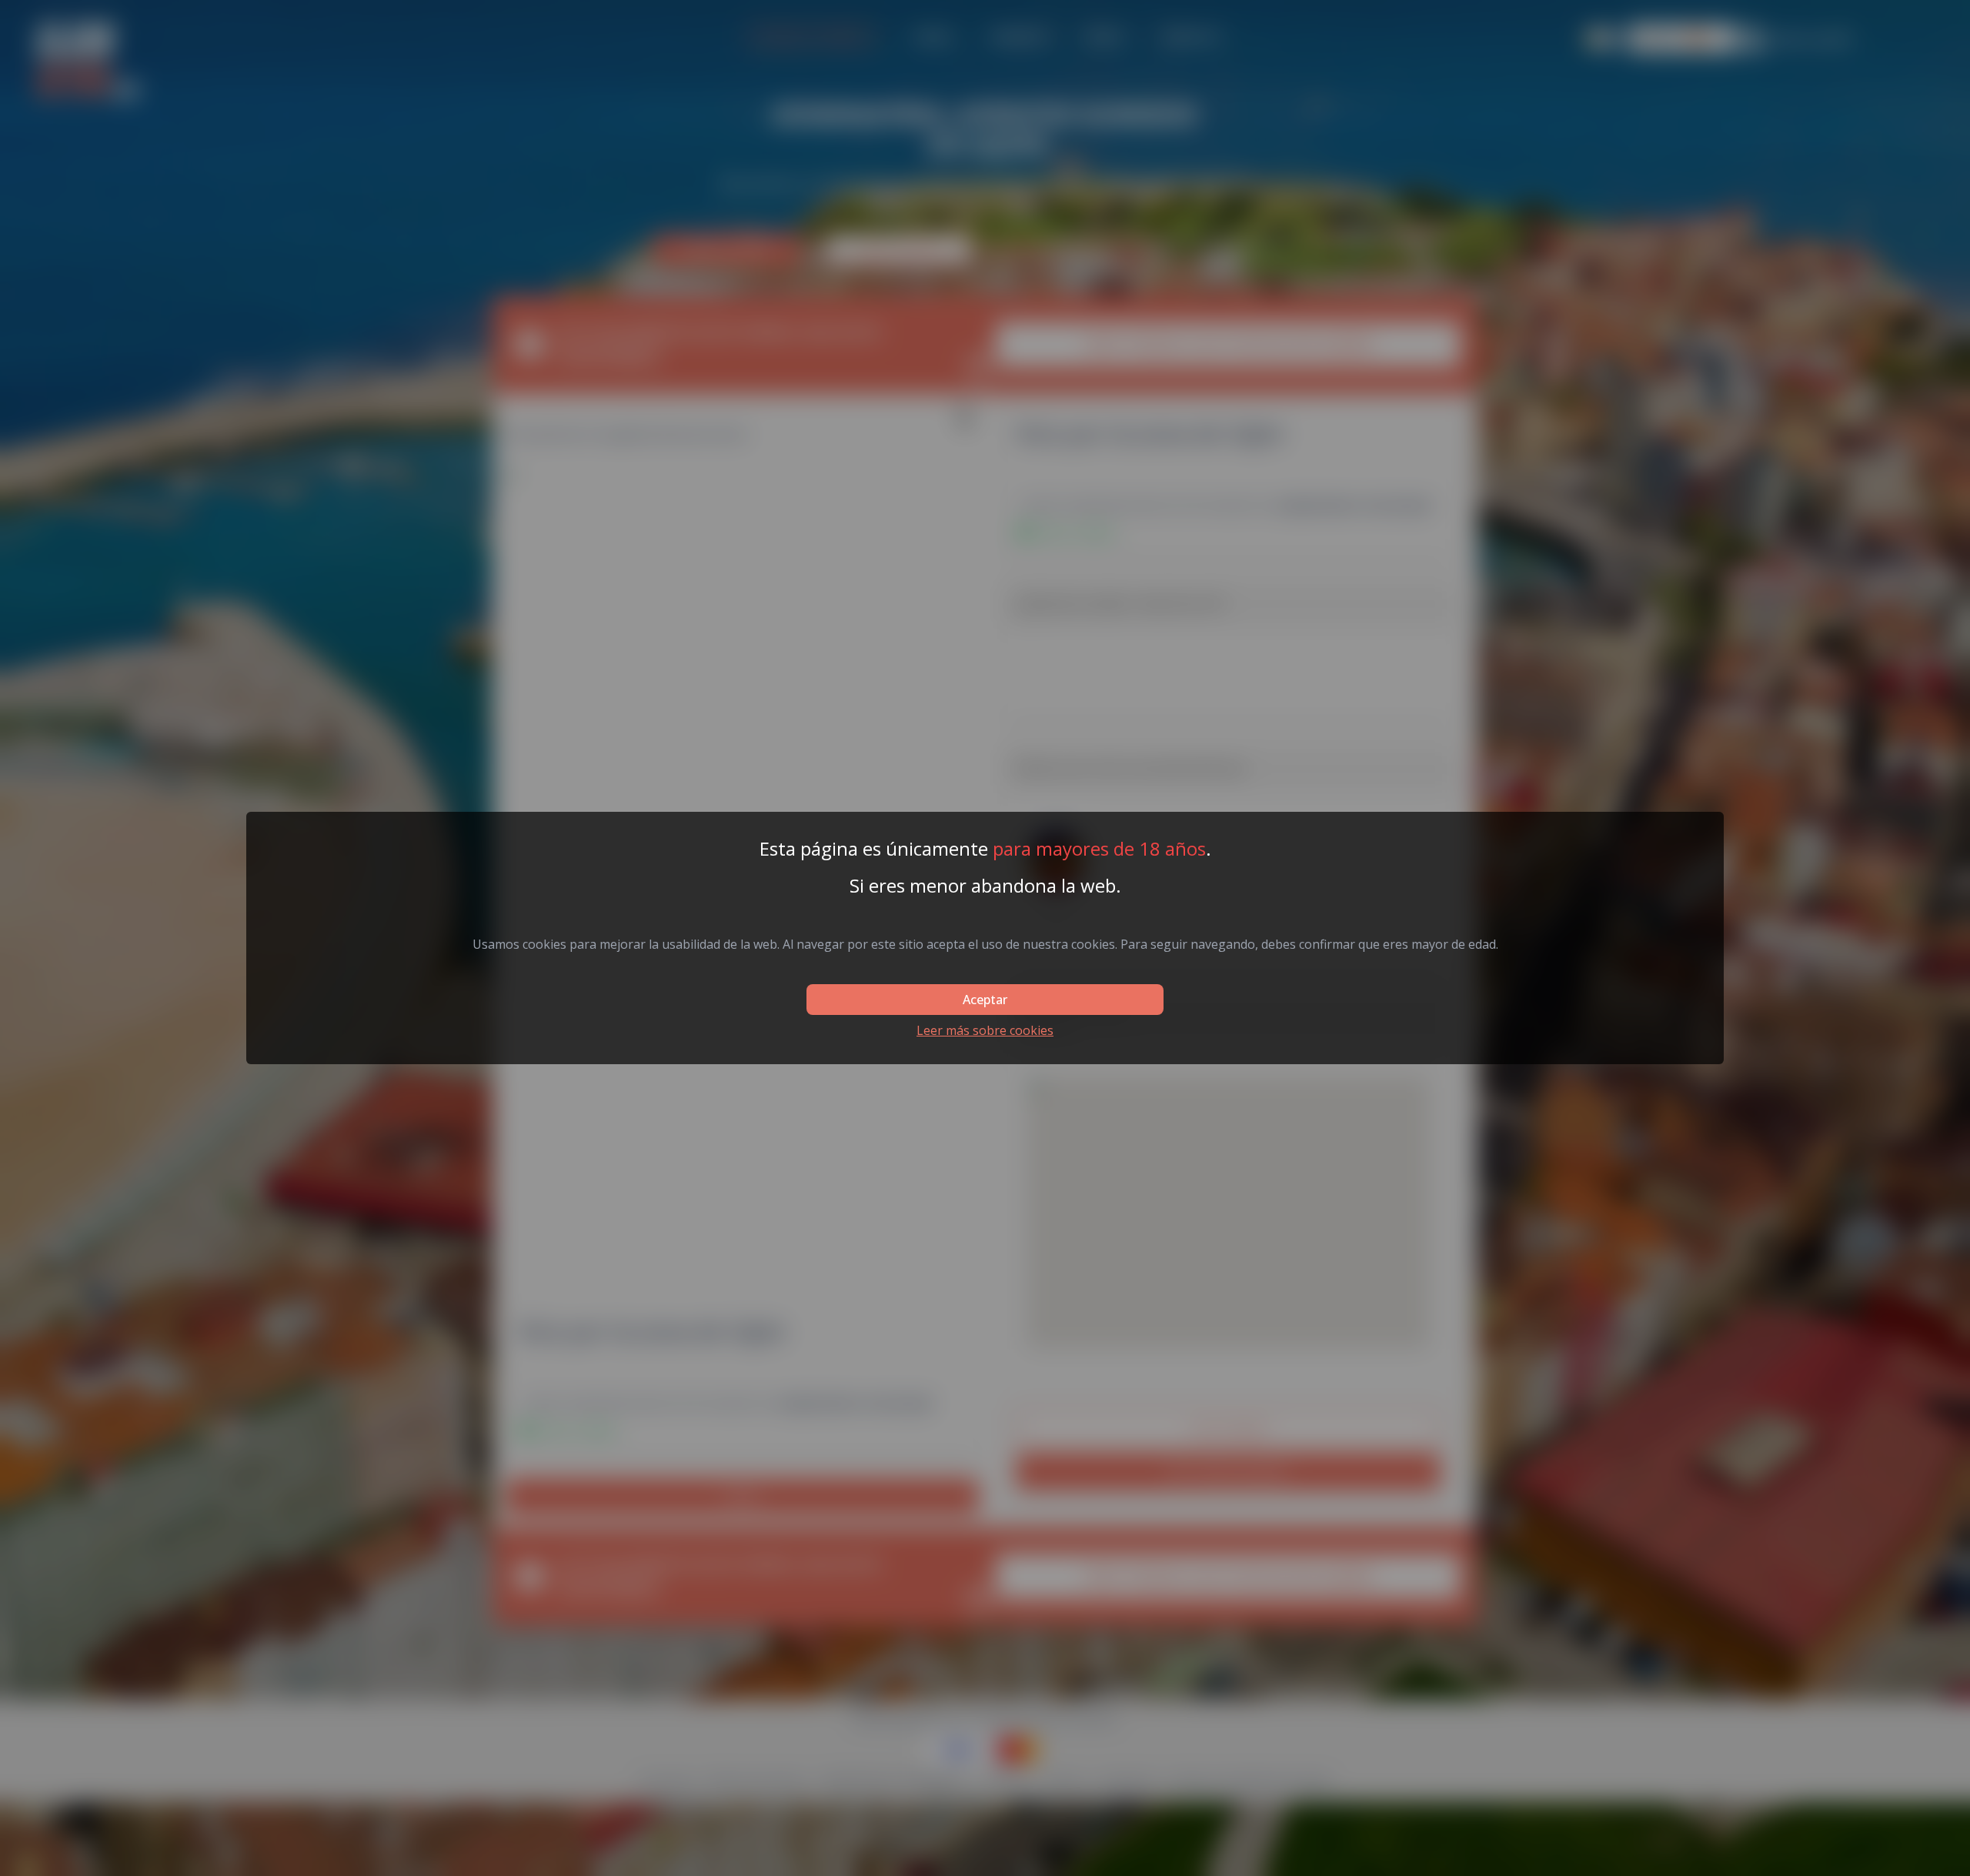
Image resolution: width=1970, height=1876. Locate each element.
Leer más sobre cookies (985, 1030)
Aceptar (985, 1000)
